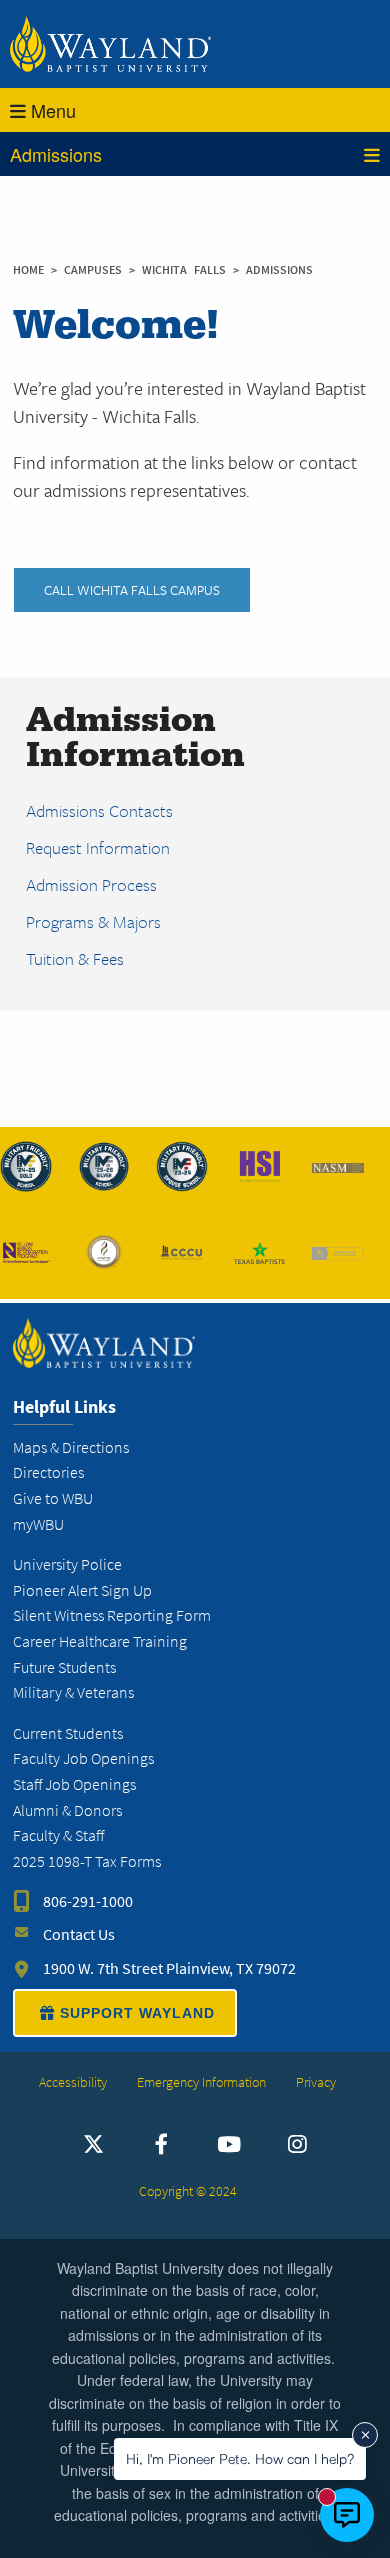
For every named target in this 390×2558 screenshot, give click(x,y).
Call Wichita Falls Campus (132, 590)
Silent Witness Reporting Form (112, 1615)
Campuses (96, 269)
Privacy (316, 2082)
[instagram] (296, 2145)
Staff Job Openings (74, 1784)
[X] (93, 2145)
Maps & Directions (71, 1447)
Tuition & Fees (75, 958)
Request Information (98, 847)
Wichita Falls (187, 269)
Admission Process (91, 884)
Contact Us (79, 1934)
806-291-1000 (88, 1901)
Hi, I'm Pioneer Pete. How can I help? (240, 2458)
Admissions (56, 154)
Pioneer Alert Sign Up (82, 1590)
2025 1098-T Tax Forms (87, 1861)
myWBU (38, 1524)
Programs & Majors (93, 921)
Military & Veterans (73, 1692)
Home (28, 269)
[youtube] (229, 2145)
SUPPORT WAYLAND (137, 2013)
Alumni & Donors (67, 1810)
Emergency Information (201, 2082)
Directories (48, 1472)
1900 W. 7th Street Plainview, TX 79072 (169, 1968)
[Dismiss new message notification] (365, 2435)
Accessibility (73, 2082)
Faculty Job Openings (83, 1758)
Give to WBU (53, 1498)
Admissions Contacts (99, 810)
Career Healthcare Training (100, 1641)
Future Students (64, 1667)
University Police (67, 1564)
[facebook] (161, 2145)
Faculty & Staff (58, 1835)
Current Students (68, 1733)
